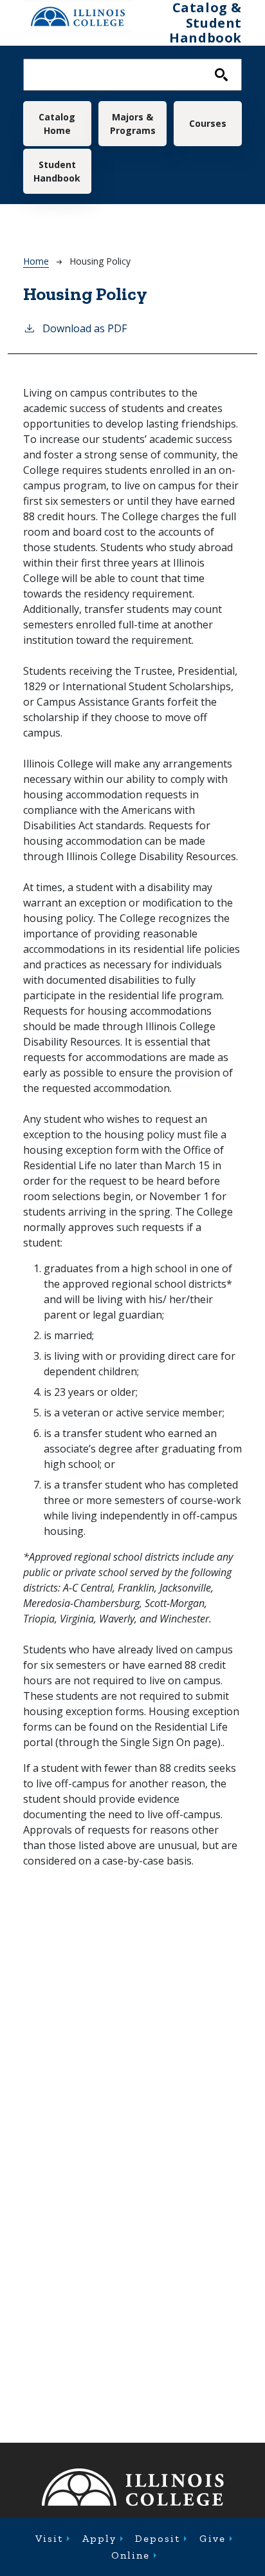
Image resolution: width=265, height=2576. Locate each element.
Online (131, 2555)
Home (36, 261)
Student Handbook (57, 171)
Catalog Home (57, 124)
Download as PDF (85, 328)
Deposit (158, 2538)
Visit (49, 2538)
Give (213, 2538)
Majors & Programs (133, 124)
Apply (99, 2538)
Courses (208, 123)
